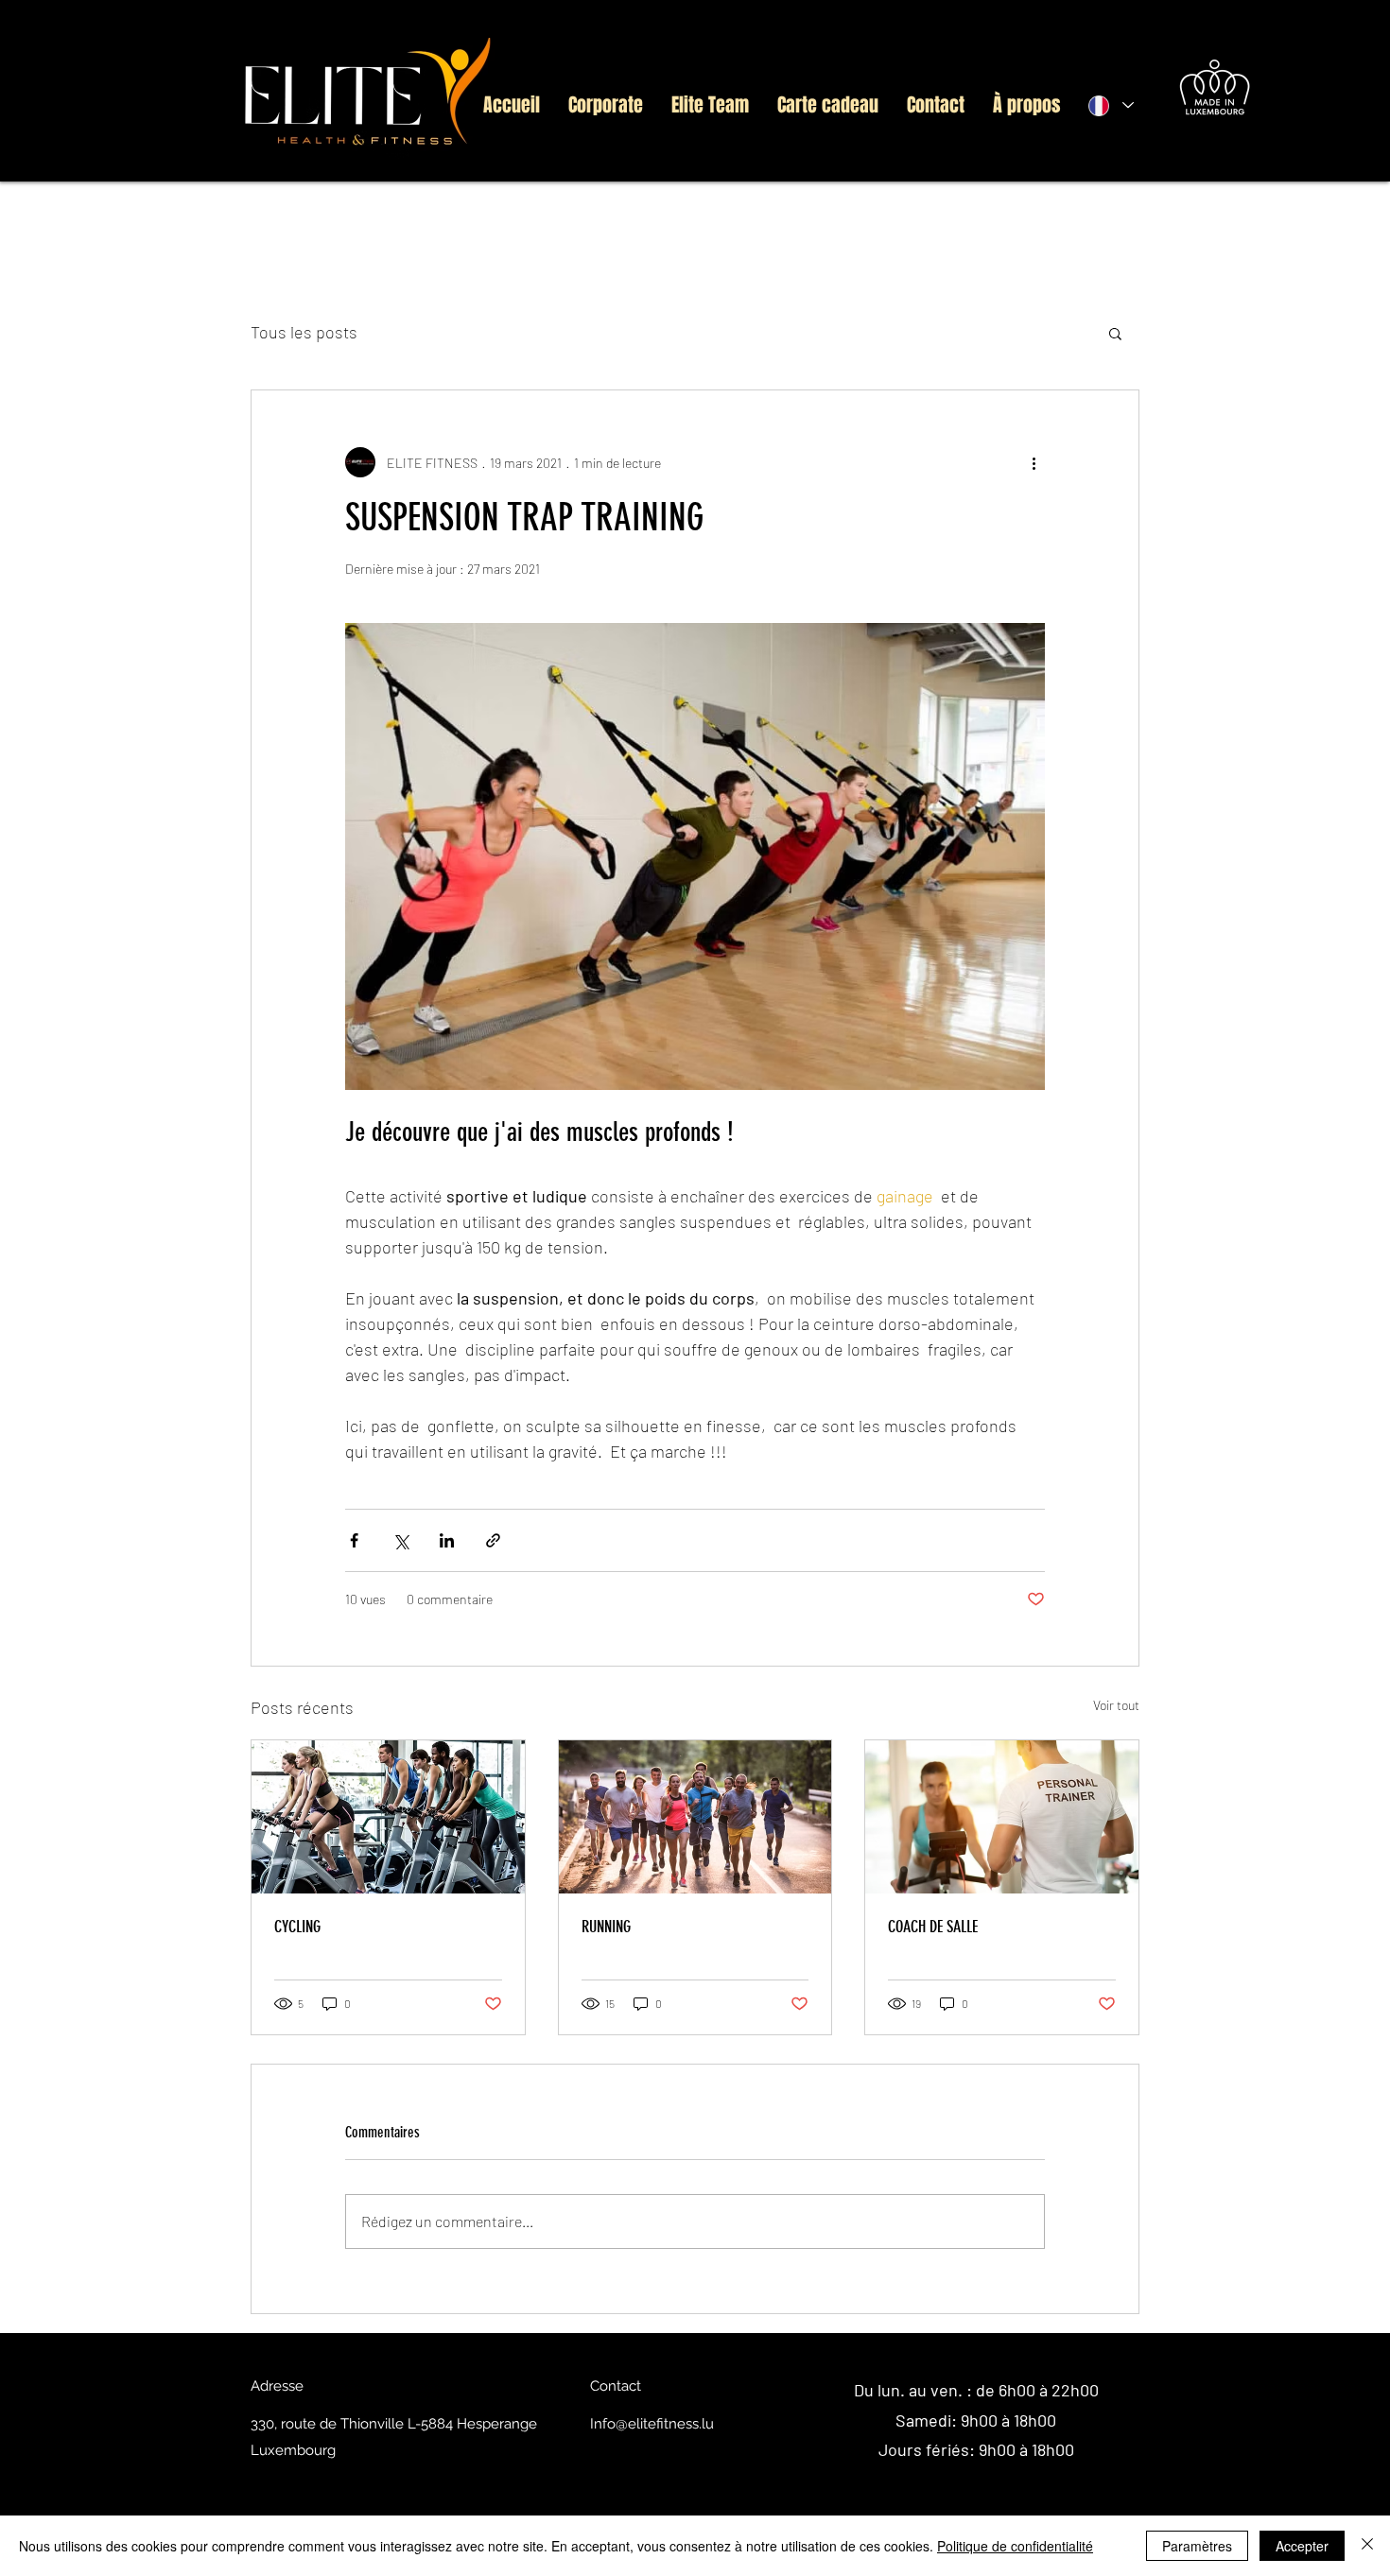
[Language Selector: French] (1110, 105)
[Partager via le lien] (493, 1540)
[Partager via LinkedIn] (447, 1540)
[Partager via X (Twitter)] (400, 1540)
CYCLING (297, 1927)
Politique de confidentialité (1015, 2546)
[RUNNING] (695, 1817)
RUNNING (606, 1927)
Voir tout (1116, 1705)
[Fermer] (1367, 2546)
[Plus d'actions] (1034, 462)
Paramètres (1197, 2546)
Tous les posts (304, 332)
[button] (1115, 333)
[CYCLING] (388, 1817)
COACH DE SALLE (933, 1927)
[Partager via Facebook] (354, 1540)
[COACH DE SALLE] (1002, 1817)
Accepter (1302, 2546)
